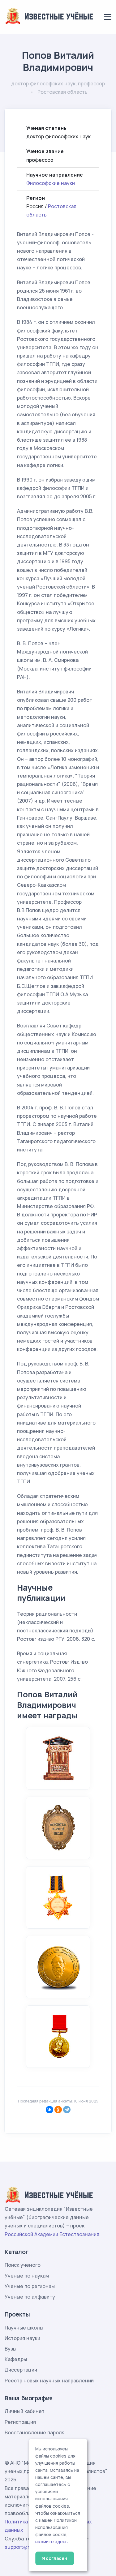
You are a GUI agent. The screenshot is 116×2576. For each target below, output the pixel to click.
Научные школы (24, 2328)
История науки (22, 2338)
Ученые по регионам (30, 2286)
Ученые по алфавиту (30, 2297)
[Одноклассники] (58, 2110)
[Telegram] (67, 2110)
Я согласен (55, 2558)
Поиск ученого (23, 2265)
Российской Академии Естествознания (52, 2234)
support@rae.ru (23, 2547)
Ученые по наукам (27, 2276)
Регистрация (20, 2422)
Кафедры (16, 2359)
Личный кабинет (25, 2411)
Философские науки (51, 183)
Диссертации (21, 2370)
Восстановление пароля (35, 2432)
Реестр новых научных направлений (49, 2381)
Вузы (11, 2349)
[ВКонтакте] (49, 2110)
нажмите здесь (52, 2542)
